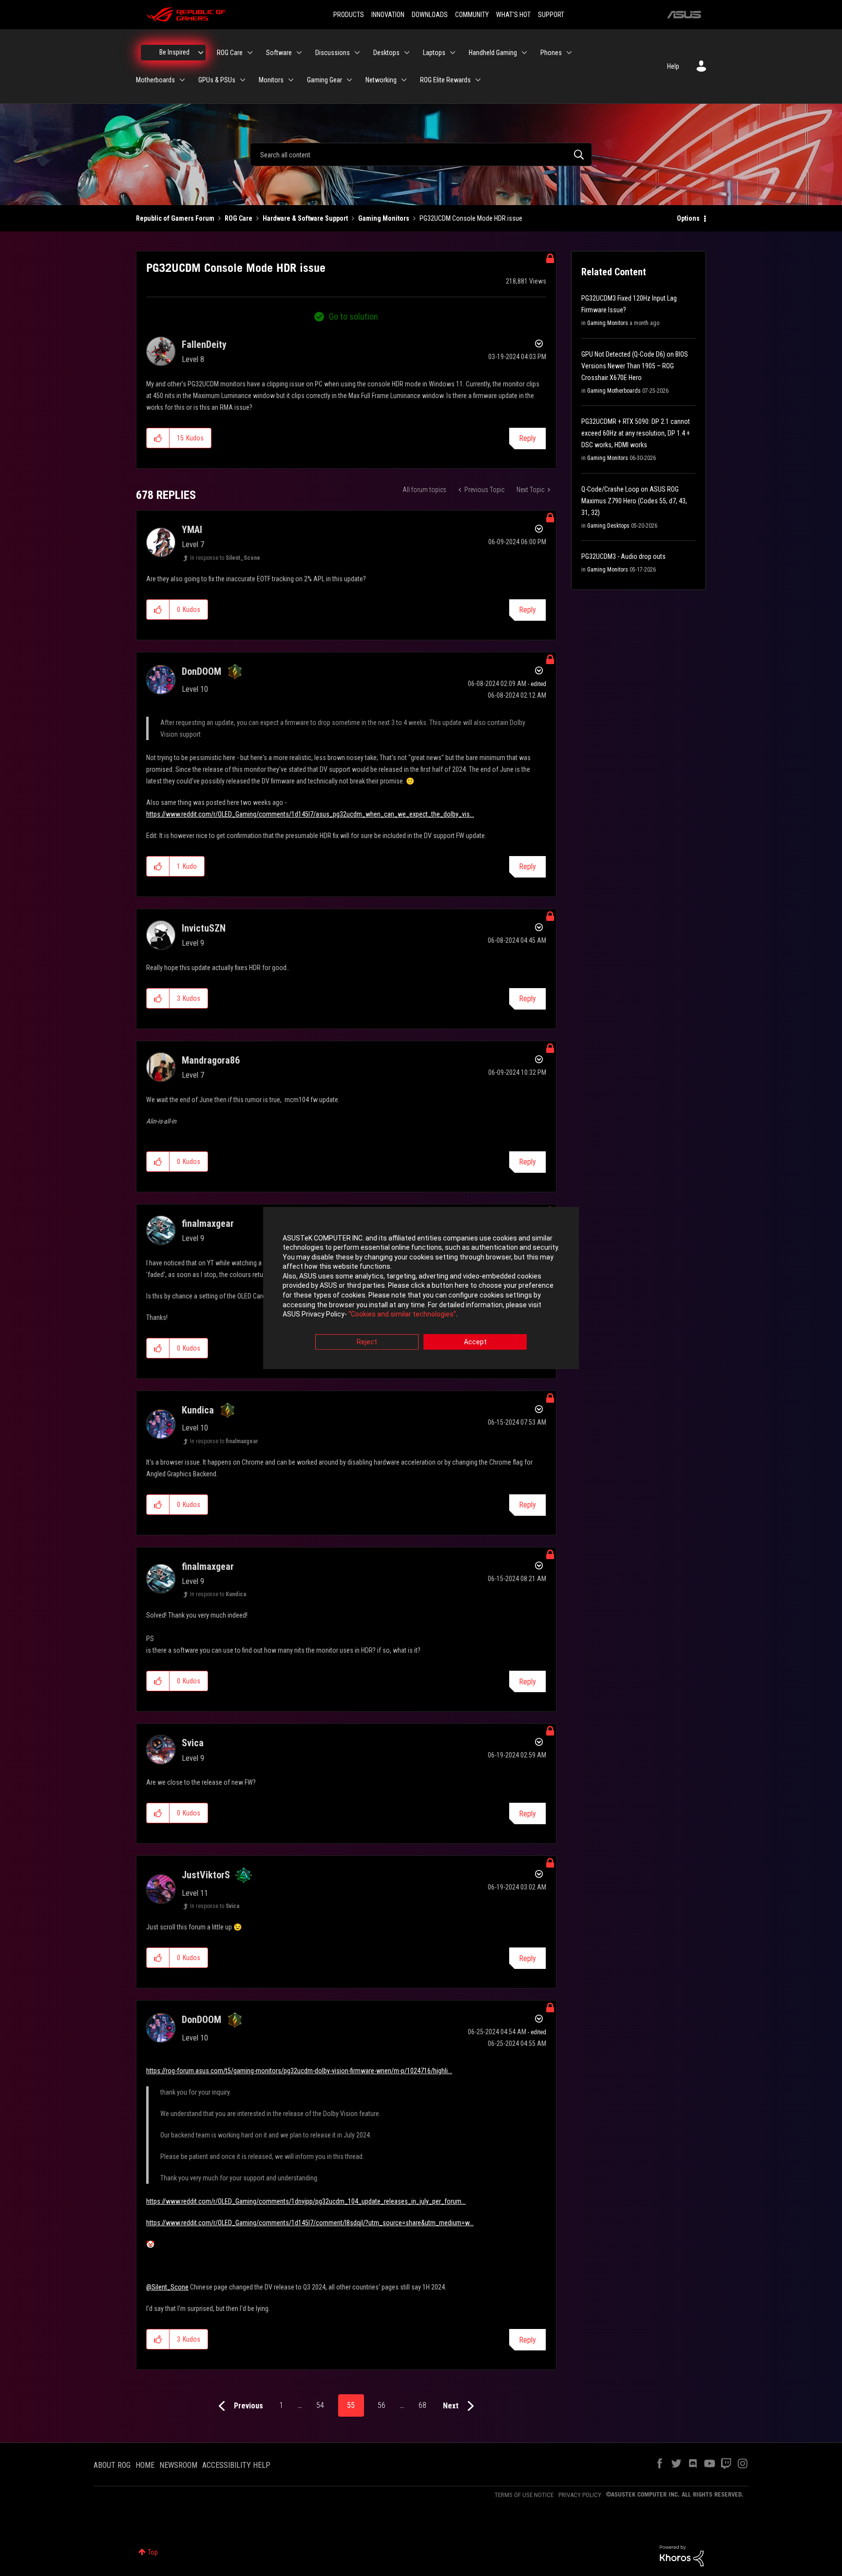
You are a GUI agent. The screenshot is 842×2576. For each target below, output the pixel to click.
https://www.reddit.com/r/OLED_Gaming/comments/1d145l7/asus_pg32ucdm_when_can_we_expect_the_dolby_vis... (310, 814)
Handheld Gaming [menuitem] (493, 53)
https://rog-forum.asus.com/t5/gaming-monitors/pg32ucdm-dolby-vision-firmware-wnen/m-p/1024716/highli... (299, 2071)
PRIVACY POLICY (580, 2495)
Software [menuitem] (279, 53)
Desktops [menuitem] (386, 53)
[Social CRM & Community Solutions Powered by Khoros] (682, 2555)
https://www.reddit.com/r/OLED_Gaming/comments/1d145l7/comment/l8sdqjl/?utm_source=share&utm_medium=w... (310, 2223)
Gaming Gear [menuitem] (325, 80)
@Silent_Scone (167, 2287)
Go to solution (354, 316)
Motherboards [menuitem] (155, 80)
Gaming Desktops (608, 526)
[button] (158, 438)
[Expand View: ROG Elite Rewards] (478, 80)
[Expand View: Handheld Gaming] (524, 53)
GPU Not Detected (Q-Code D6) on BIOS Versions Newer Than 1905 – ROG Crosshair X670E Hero (635, 366)
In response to (225, 558)
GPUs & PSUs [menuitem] (217, 80)
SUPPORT (551, 15)
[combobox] (421, 154)
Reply (527, 438)
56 (382, 2405)
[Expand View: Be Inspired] (201, 53)
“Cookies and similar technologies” (402, 1315)
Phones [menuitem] (551, 53)
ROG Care (239, 218)
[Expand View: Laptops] (453, 53)
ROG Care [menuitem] (230, 53)
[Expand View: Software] (299, 53)
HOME (145, 2465)
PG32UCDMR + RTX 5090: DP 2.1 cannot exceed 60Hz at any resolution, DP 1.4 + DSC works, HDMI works (636, 433)
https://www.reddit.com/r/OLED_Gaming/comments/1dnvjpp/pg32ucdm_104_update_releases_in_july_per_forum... (306, 2201)
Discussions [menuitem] (333, 53)
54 (320, 2405)
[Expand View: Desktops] (407, 53)
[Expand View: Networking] (404, 80)
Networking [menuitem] (381, 80)
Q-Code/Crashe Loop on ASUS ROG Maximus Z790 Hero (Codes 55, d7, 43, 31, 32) (634, 501)
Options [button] (688, 218)
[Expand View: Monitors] (291, 80)
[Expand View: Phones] (569, 53)
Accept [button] (475, 1342)
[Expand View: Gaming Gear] (349, 80)
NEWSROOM (178, 2465)
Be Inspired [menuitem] (174, 52)
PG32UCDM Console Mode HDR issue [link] (471, 218)
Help (673, 66)
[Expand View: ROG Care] (250, 53)
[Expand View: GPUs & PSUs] (243, 80)
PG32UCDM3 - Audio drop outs (623, 556)
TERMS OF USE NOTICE (524, 2495)
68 (422, 2405)
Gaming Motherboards (614, 391)
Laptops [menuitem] (434, 53)
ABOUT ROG (112, 2465)
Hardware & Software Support (305, 218)
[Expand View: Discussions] (357, 53)
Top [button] (153, 2552)
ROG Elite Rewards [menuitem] (445, 80)
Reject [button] (367, 1342)
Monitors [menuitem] (271, 80)
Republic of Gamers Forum (175, 218)
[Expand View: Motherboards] (182, 80)
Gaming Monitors (384, 218)
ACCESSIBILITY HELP (236, 2465)
